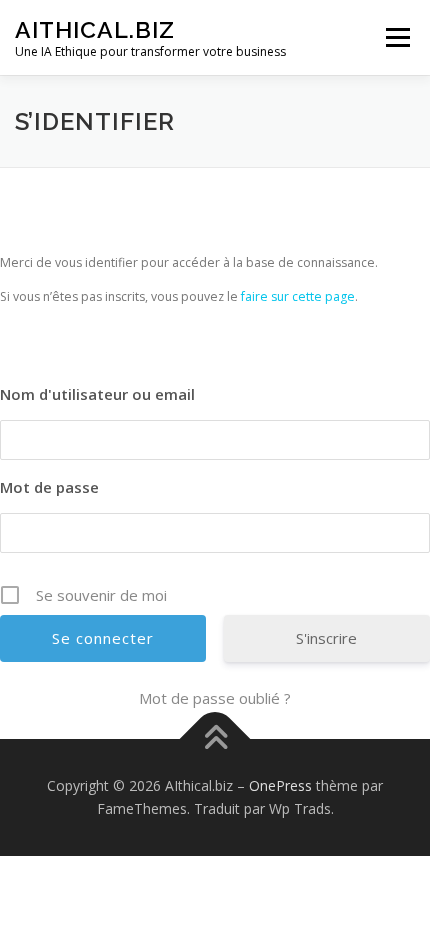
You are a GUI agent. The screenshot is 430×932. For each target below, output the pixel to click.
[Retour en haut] (215, 738)
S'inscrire (326, 638)
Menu (396, 37)
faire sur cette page (298, 296)
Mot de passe (49, 487)
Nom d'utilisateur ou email (97, 394)
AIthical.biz (95, 29)
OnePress (280, 785)
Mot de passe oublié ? (215, 698)
